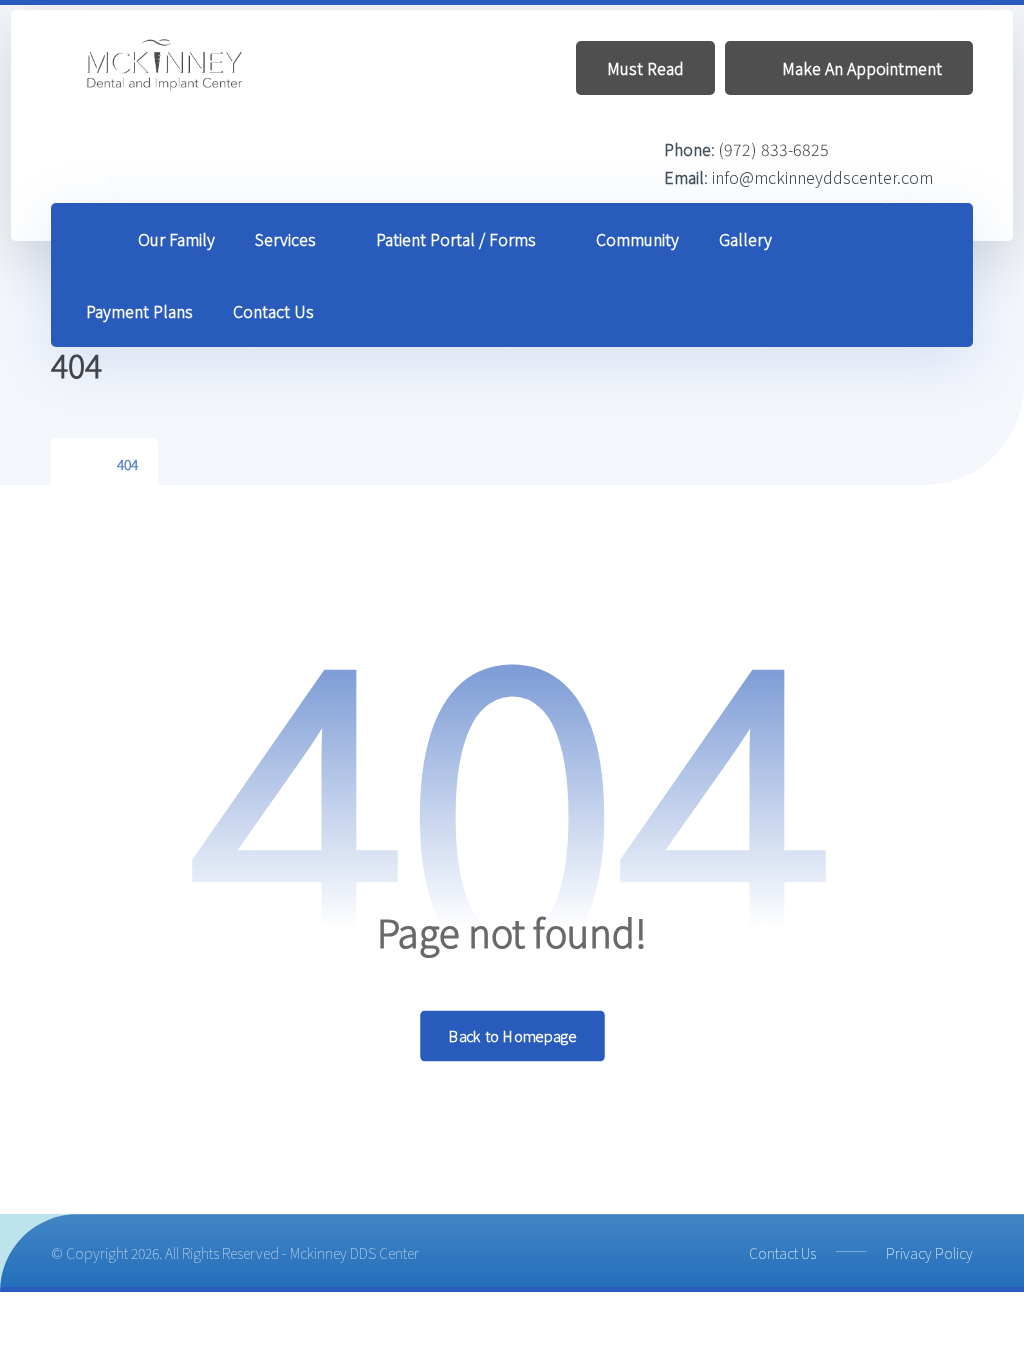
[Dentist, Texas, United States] (166, 65)
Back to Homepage (512, 1036)
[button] (930, 240)
